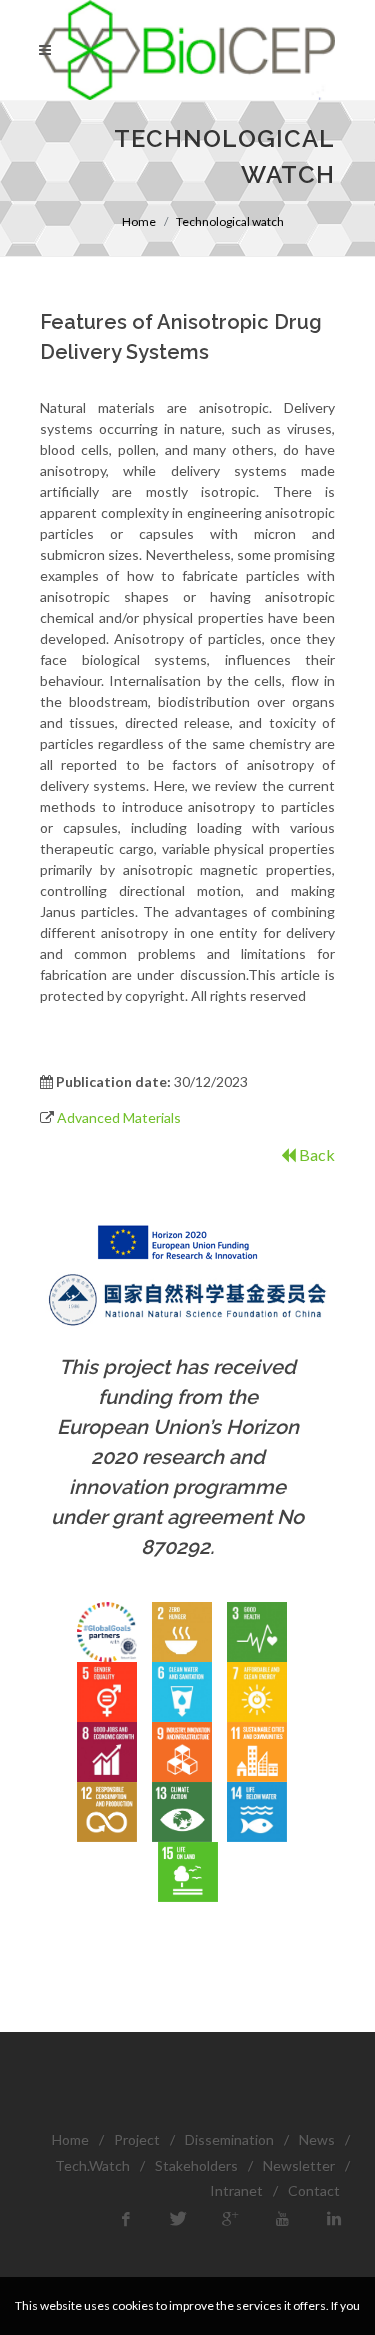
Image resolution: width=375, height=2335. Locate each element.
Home (139, 221)
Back (315, 1154)
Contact (314, 2190)
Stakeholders (196, 2165)
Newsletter (299, 2165)
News (317, 2139)
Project (137, 2139)
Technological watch (230, 221)
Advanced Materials (119, 1117)
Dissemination (229, 2139)
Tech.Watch (92, 2165)
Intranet (236, 2190)
